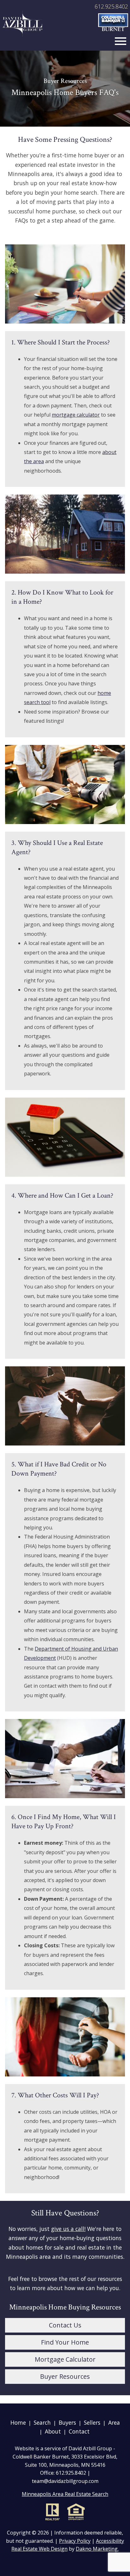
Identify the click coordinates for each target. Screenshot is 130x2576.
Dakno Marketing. (97, 2549)
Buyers (67, 2422)
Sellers (92, 2422)
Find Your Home (65, 2342)
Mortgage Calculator (65, 2359)
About (53, 2431)
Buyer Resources (65, 2376)
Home (18, 2422)
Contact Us (65, 2325)
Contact (79, 2431)
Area (114, 2422)
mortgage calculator (76, 415)
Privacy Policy (75, 2541)
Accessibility (110, 2541)
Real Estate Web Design (39, 2549)
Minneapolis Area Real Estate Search (65, 2494)
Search (42, 2422)
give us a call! (68, 2229)
